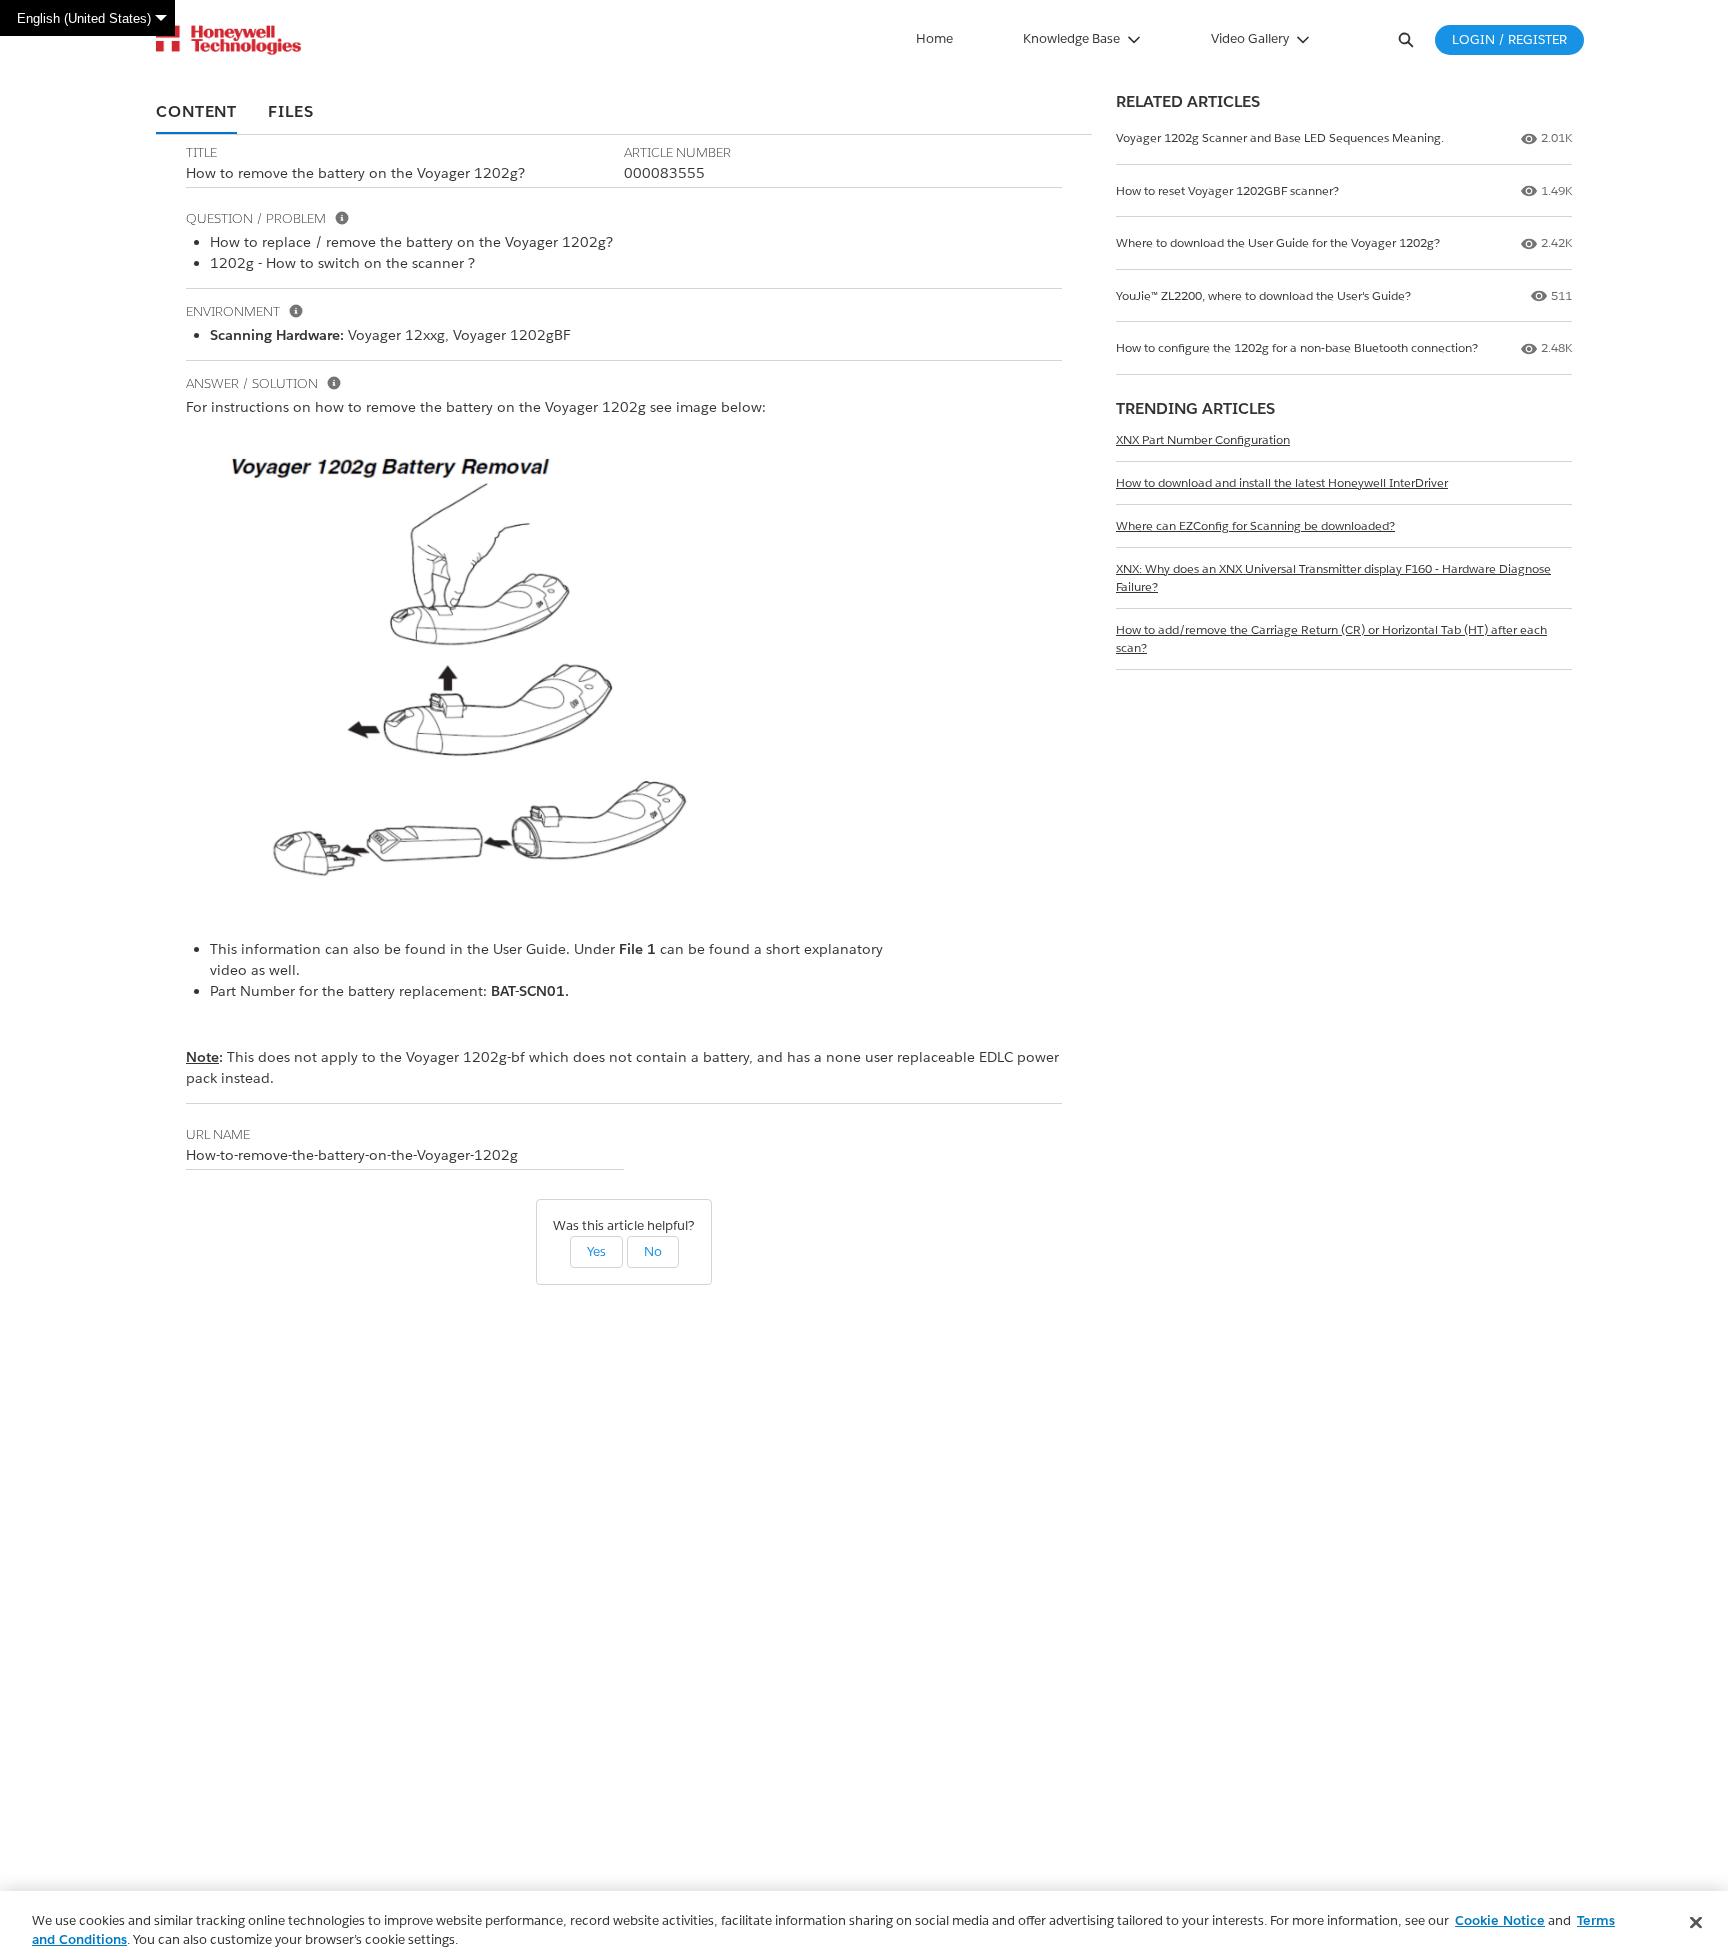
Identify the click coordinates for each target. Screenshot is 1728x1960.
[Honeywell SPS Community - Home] (228, 40)
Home (934, 38)
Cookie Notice (1500, 1920)
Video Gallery (1250, 38)
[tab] (196, 113)
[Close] (1696, 1923)
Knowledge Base (1071, 38)
